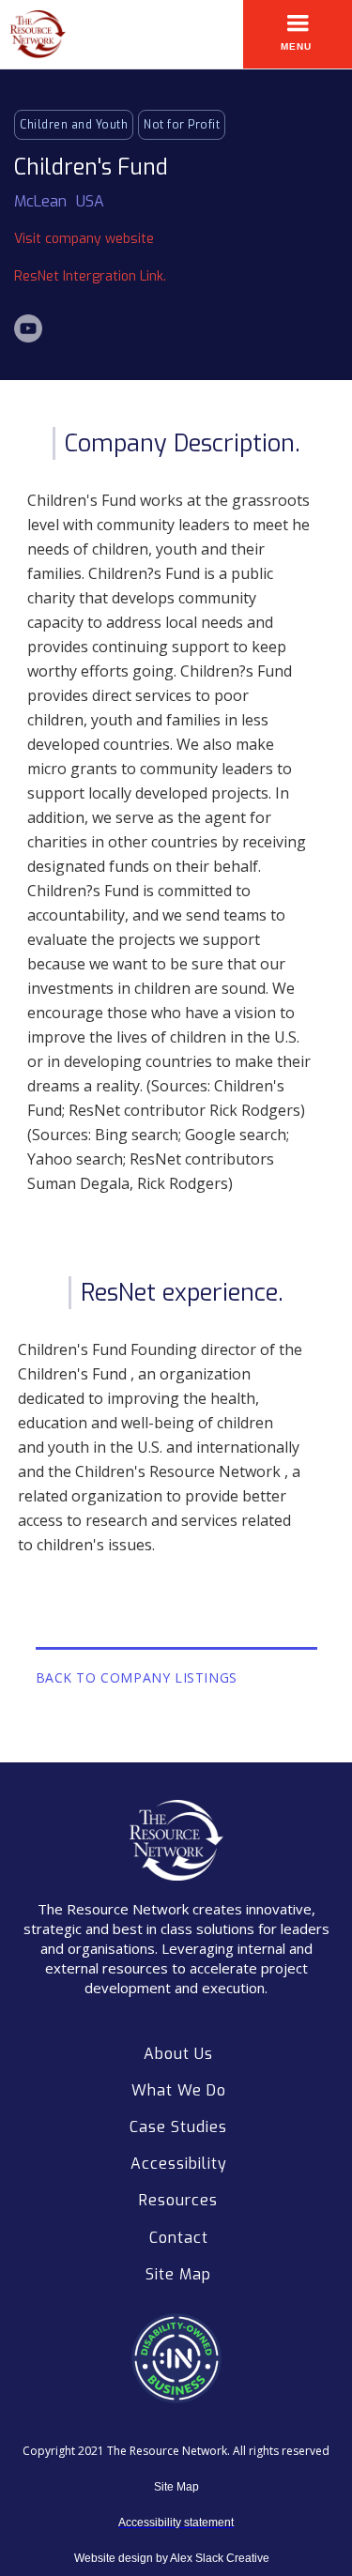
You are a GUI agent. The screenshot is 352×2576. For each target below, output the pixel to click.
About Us (178, 2054)
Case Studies (178, 2127)
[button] (298, 34)
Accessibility (179, 2164)
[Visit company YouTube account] (28, 328)
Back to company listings (137, 1677)
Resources (178, 2200)
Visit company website (84, 239)
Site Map (178, 2274)
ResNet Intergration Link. (90, 276)
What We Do (179, 2090)
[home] (33, 34)
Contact (179, 2238)
